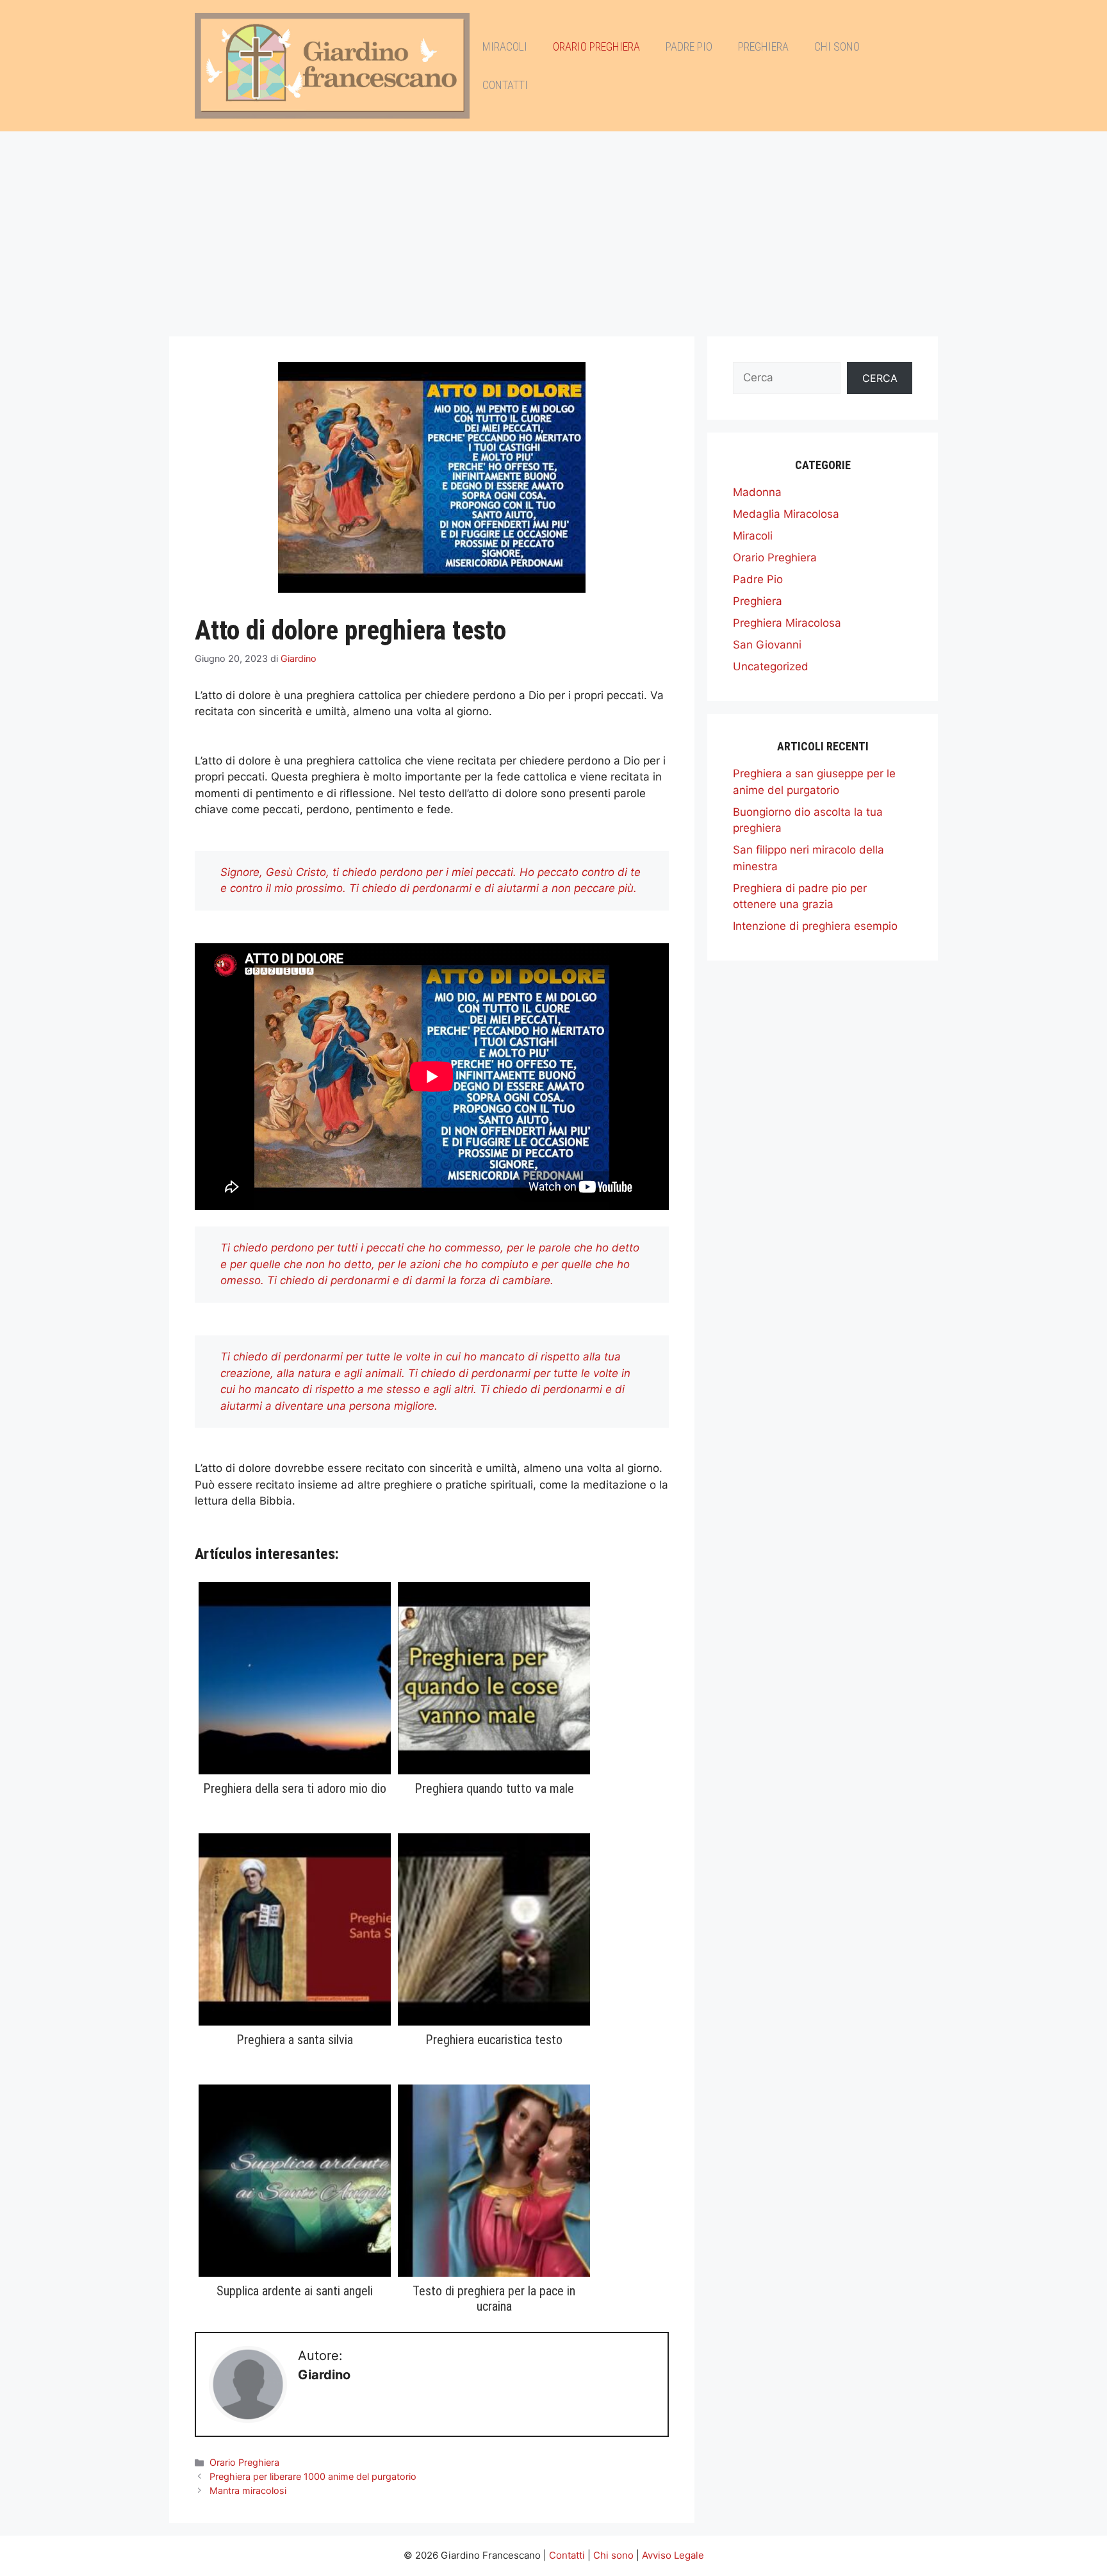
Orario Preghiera (596, 46)
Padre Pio (689, 46)
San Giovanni (767, 645)
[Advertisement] (553, 227)
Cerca (880, 378)
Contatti (505, 85)
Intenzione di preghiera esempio (815, 926)
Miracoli (505, 46)
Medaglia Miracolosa (786, 514)
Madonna (757, 492)
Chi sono (837, 46)
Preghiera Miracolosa (787, 623)
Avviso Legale (673, 2555)
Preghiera (763, 46)
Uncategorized (771, 666)
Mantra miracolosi (248, 2490)
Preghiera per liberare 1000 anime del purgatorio (313, 2476)
